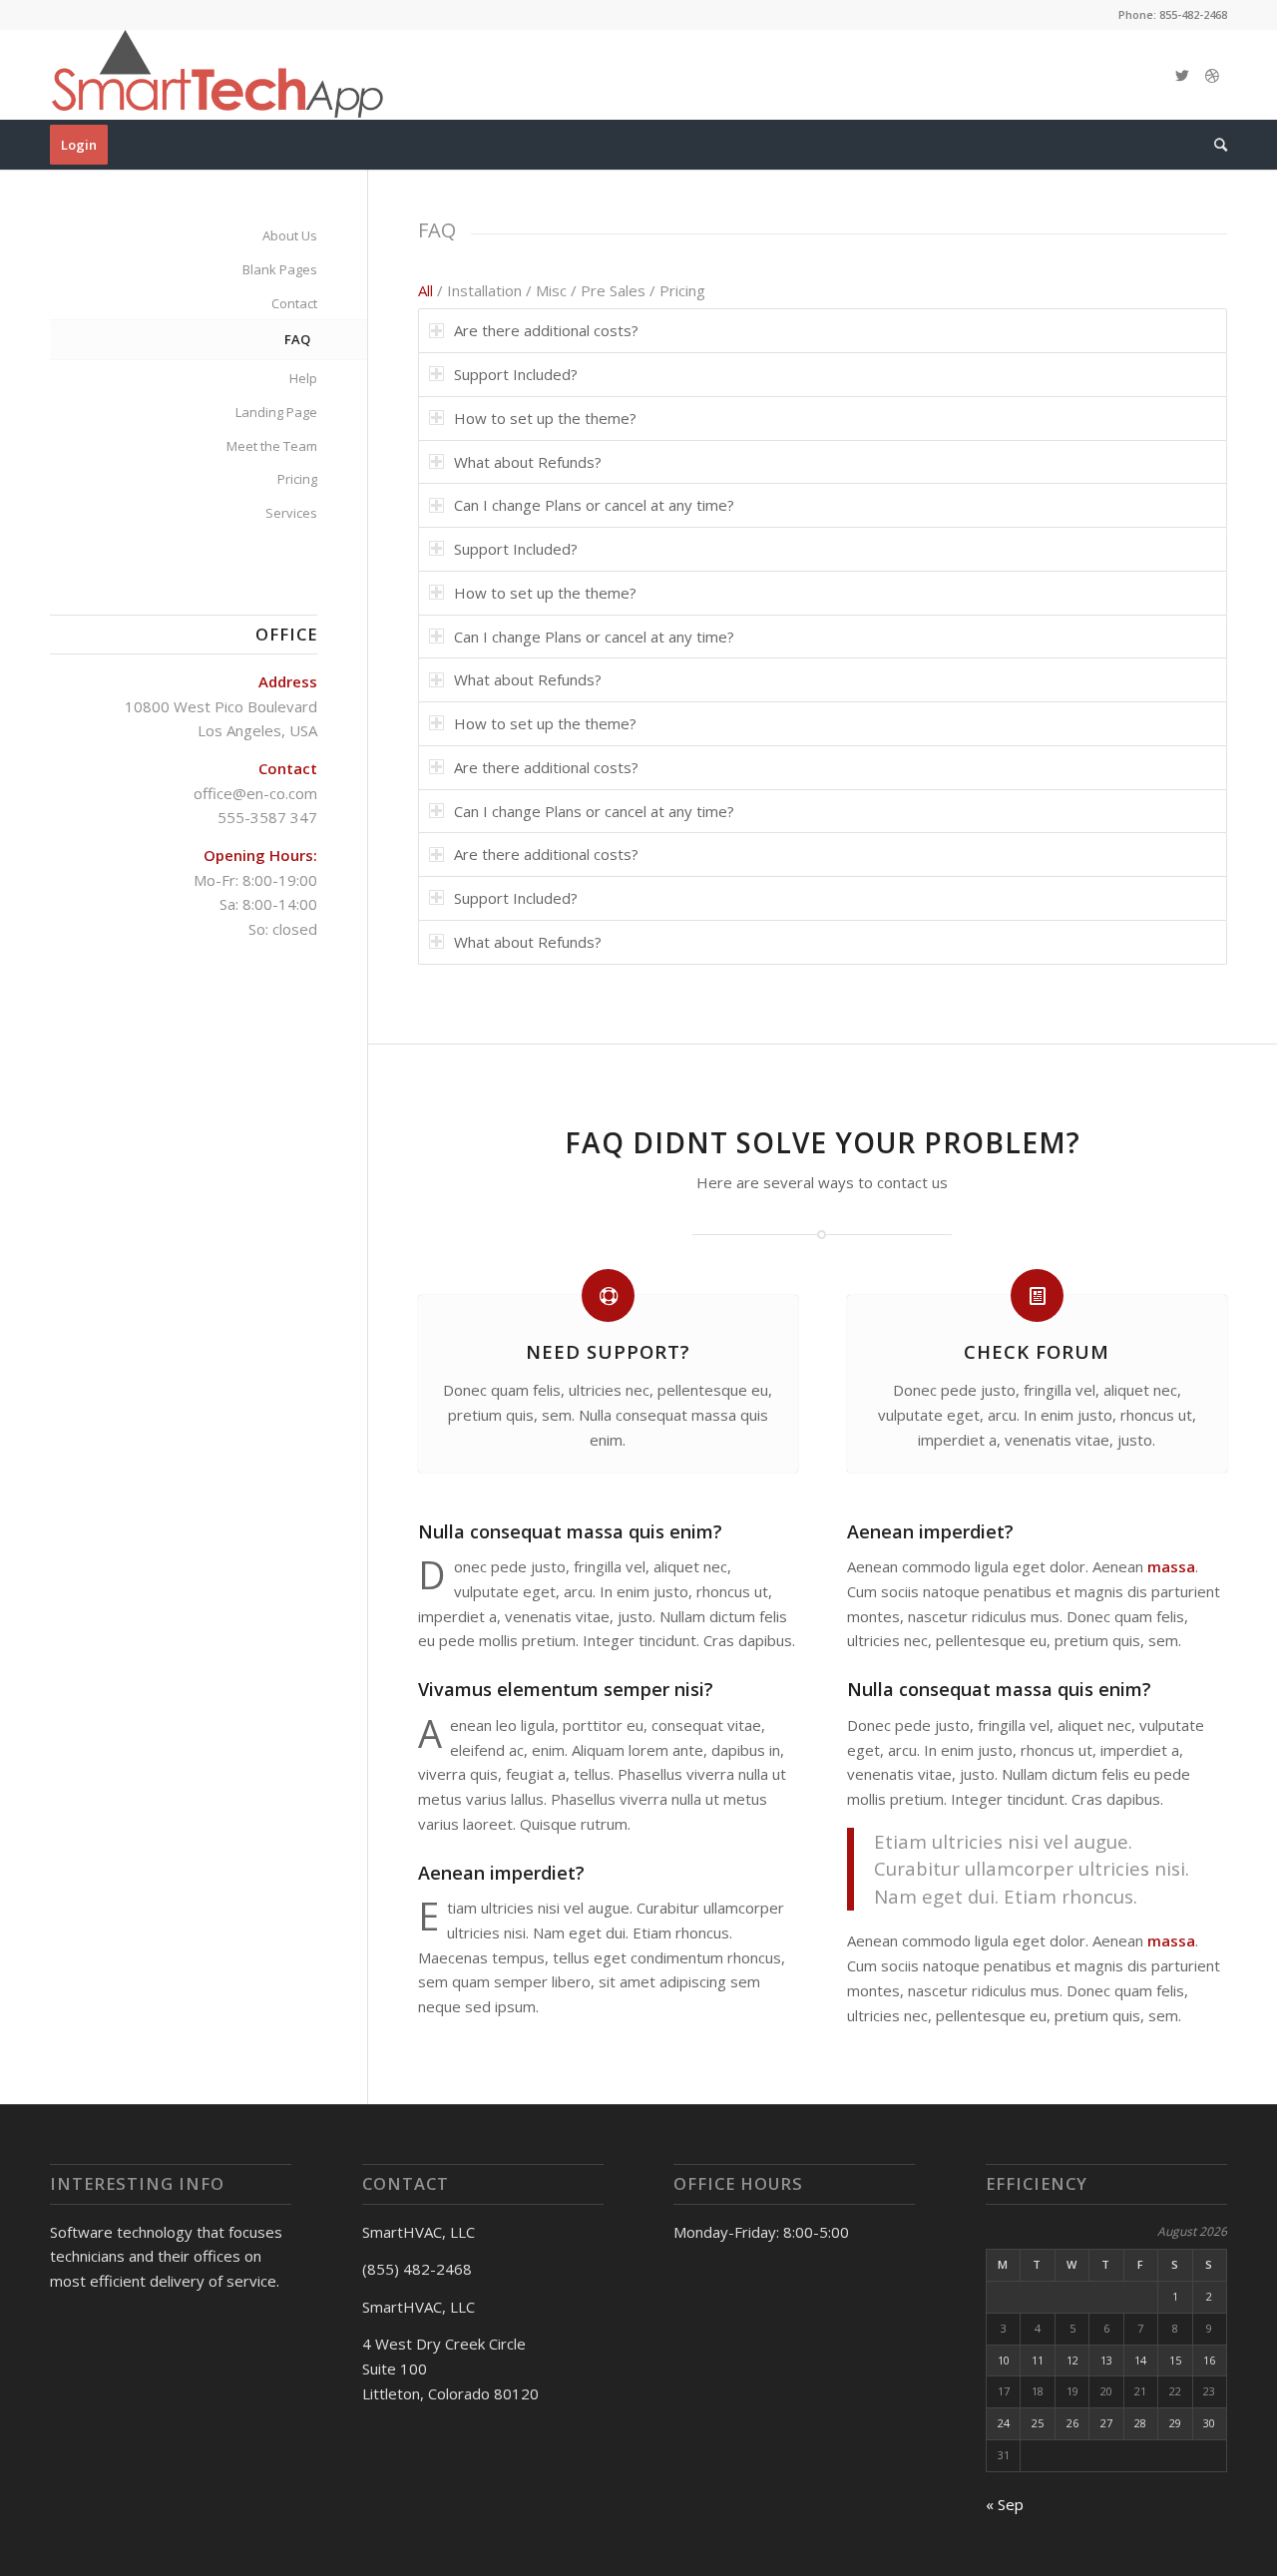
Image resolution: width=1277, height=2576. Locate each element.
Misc (551, 290)
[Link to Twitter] (1182, 75)
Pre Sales (613, 290)
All (426, 290)
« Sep (1005, 2504)
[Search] (1214, 145)
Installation (484, 290)
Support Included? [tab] (516, 374)
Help (303, 378)
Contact (294, 303)
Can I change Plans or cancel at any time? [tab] (594, 505)
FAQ (297, 339)
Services (291, 513)
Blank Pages (280, 269)
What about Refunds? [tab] (528, 462)
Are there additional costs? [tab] (546, 330)
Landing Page (276, 412)
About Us (290, 235)
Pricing (682, 290)
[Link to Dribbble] (1212, 75)
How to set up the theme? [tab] (545, 418)
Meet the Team (272, 446)
